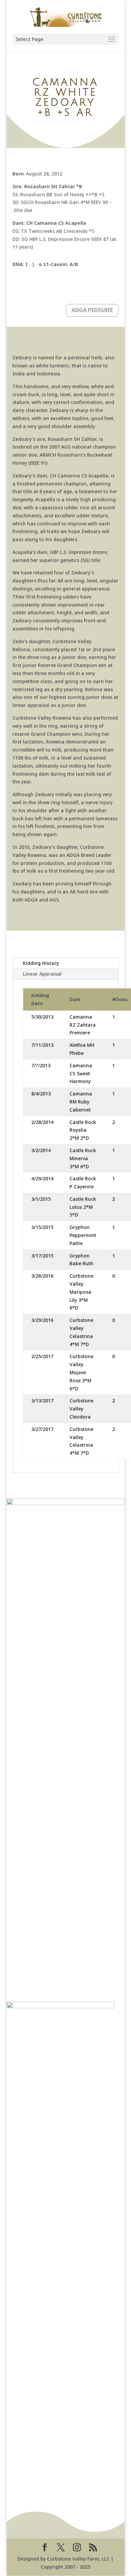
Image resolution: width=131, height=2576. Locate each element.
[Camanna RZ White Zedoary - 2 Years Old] (66, 1503)
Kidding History (41, 963)
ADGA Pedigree (92, 310)
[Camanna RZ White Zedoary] (60, 2006)
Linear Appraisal (42, 974)
